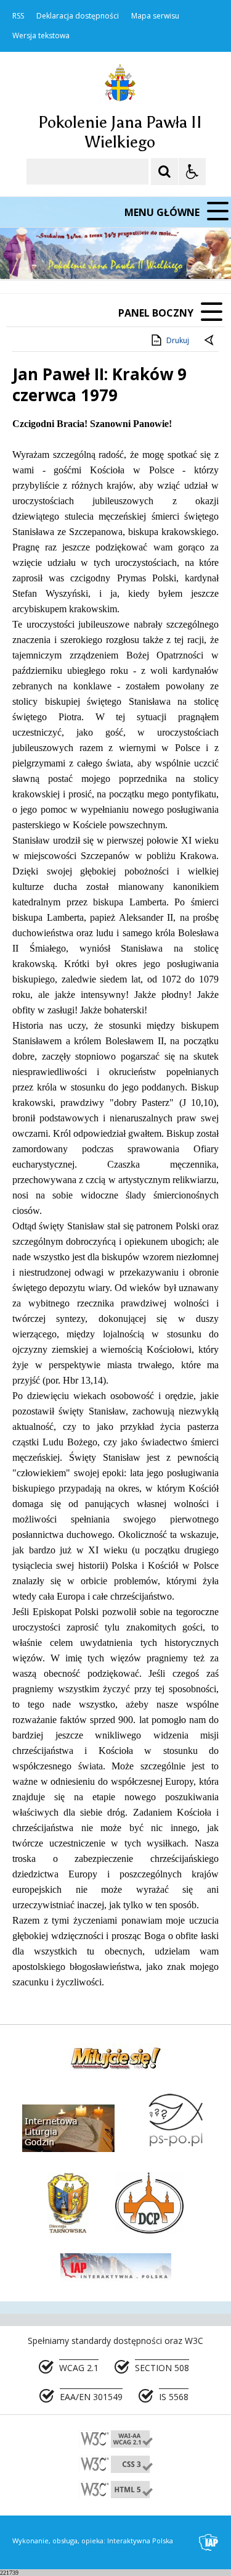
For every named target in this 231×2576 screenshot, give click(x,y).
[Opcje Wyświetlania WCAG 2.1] (192, 172)
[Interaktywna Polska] (209, 2542)
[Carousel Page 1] (120, 255)
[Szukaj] (164, 172)
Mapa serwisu (155, 16)
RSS (18, 16)
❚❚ (25, 255)
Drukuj (178, 340)
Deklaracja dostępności (78, 16)
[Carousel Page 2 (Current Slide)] (132, 255)
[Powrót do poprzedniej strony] (210, 341)
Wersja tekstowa (41, 36)
